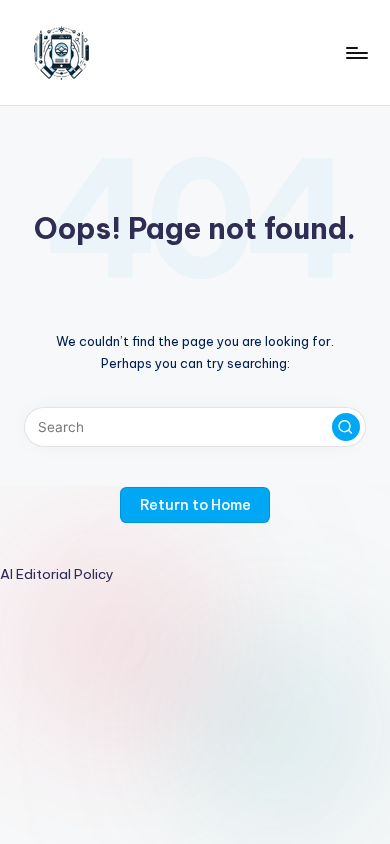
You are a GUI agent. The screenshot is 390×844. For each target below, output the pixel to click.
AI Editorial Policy (57, 574)
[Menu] (356, 52)
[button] (346, 427)
